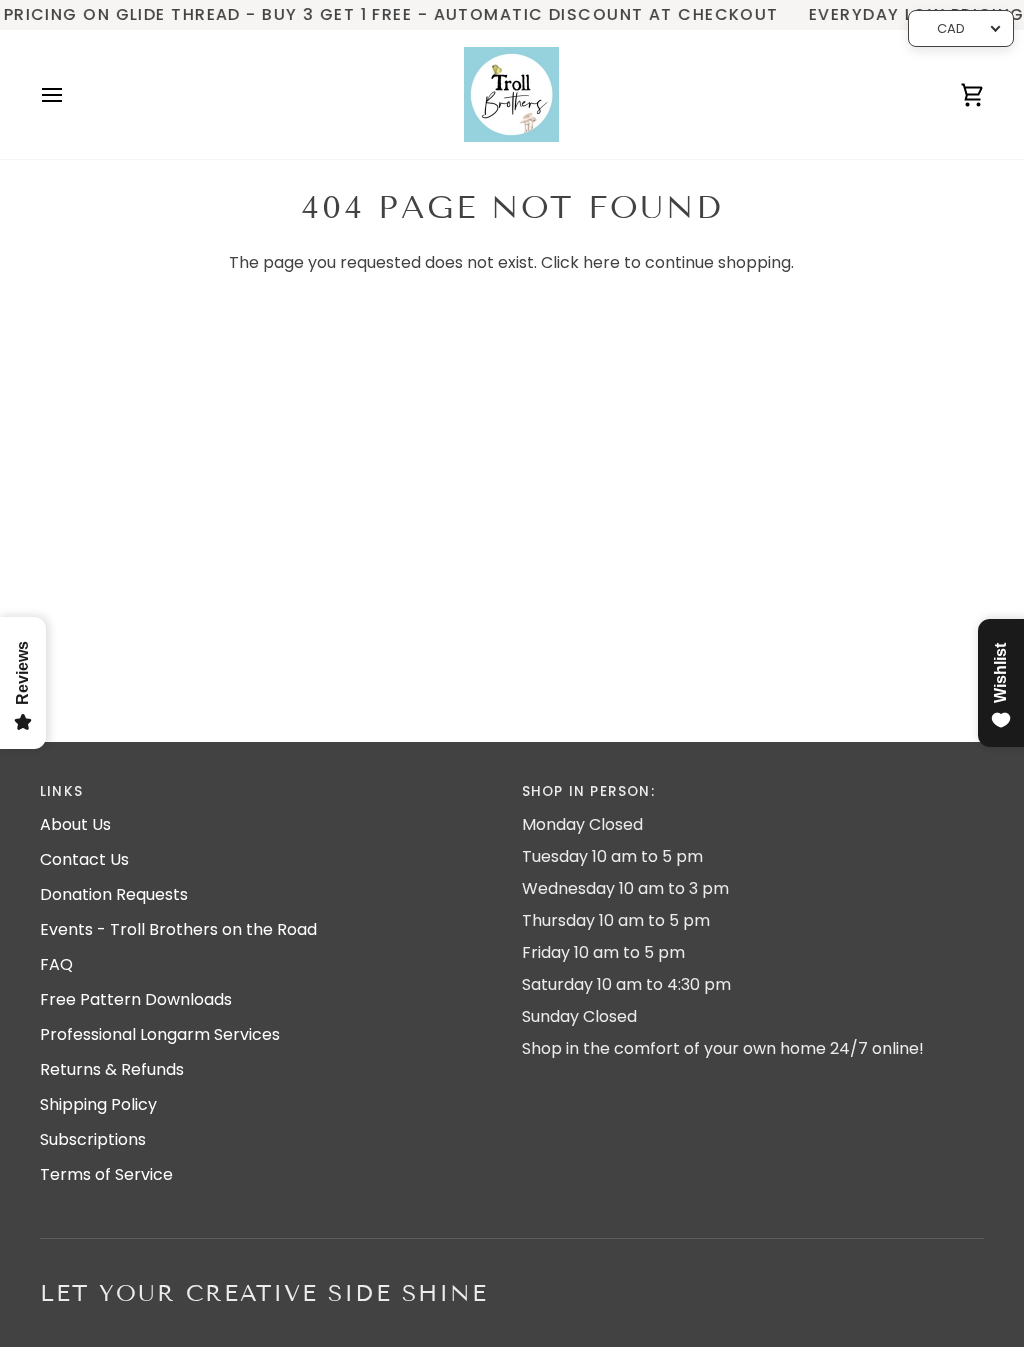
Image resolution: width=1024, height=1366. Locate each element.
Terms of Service (106, 1174)
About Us (75, 824)
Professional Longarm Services (160, 1034)
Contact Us (84, 859)
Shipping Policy (98, 1104)
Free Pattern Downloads (136, 999)
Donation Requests (114, 894)
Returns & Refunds (112, 1069)
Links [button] (61, 791)
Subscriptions (93, 1139)
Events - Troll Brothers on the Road (178, 929)
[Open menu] (70, 94)
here (601, 262)
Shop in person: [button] (588, 791)
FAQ (56, 964)
